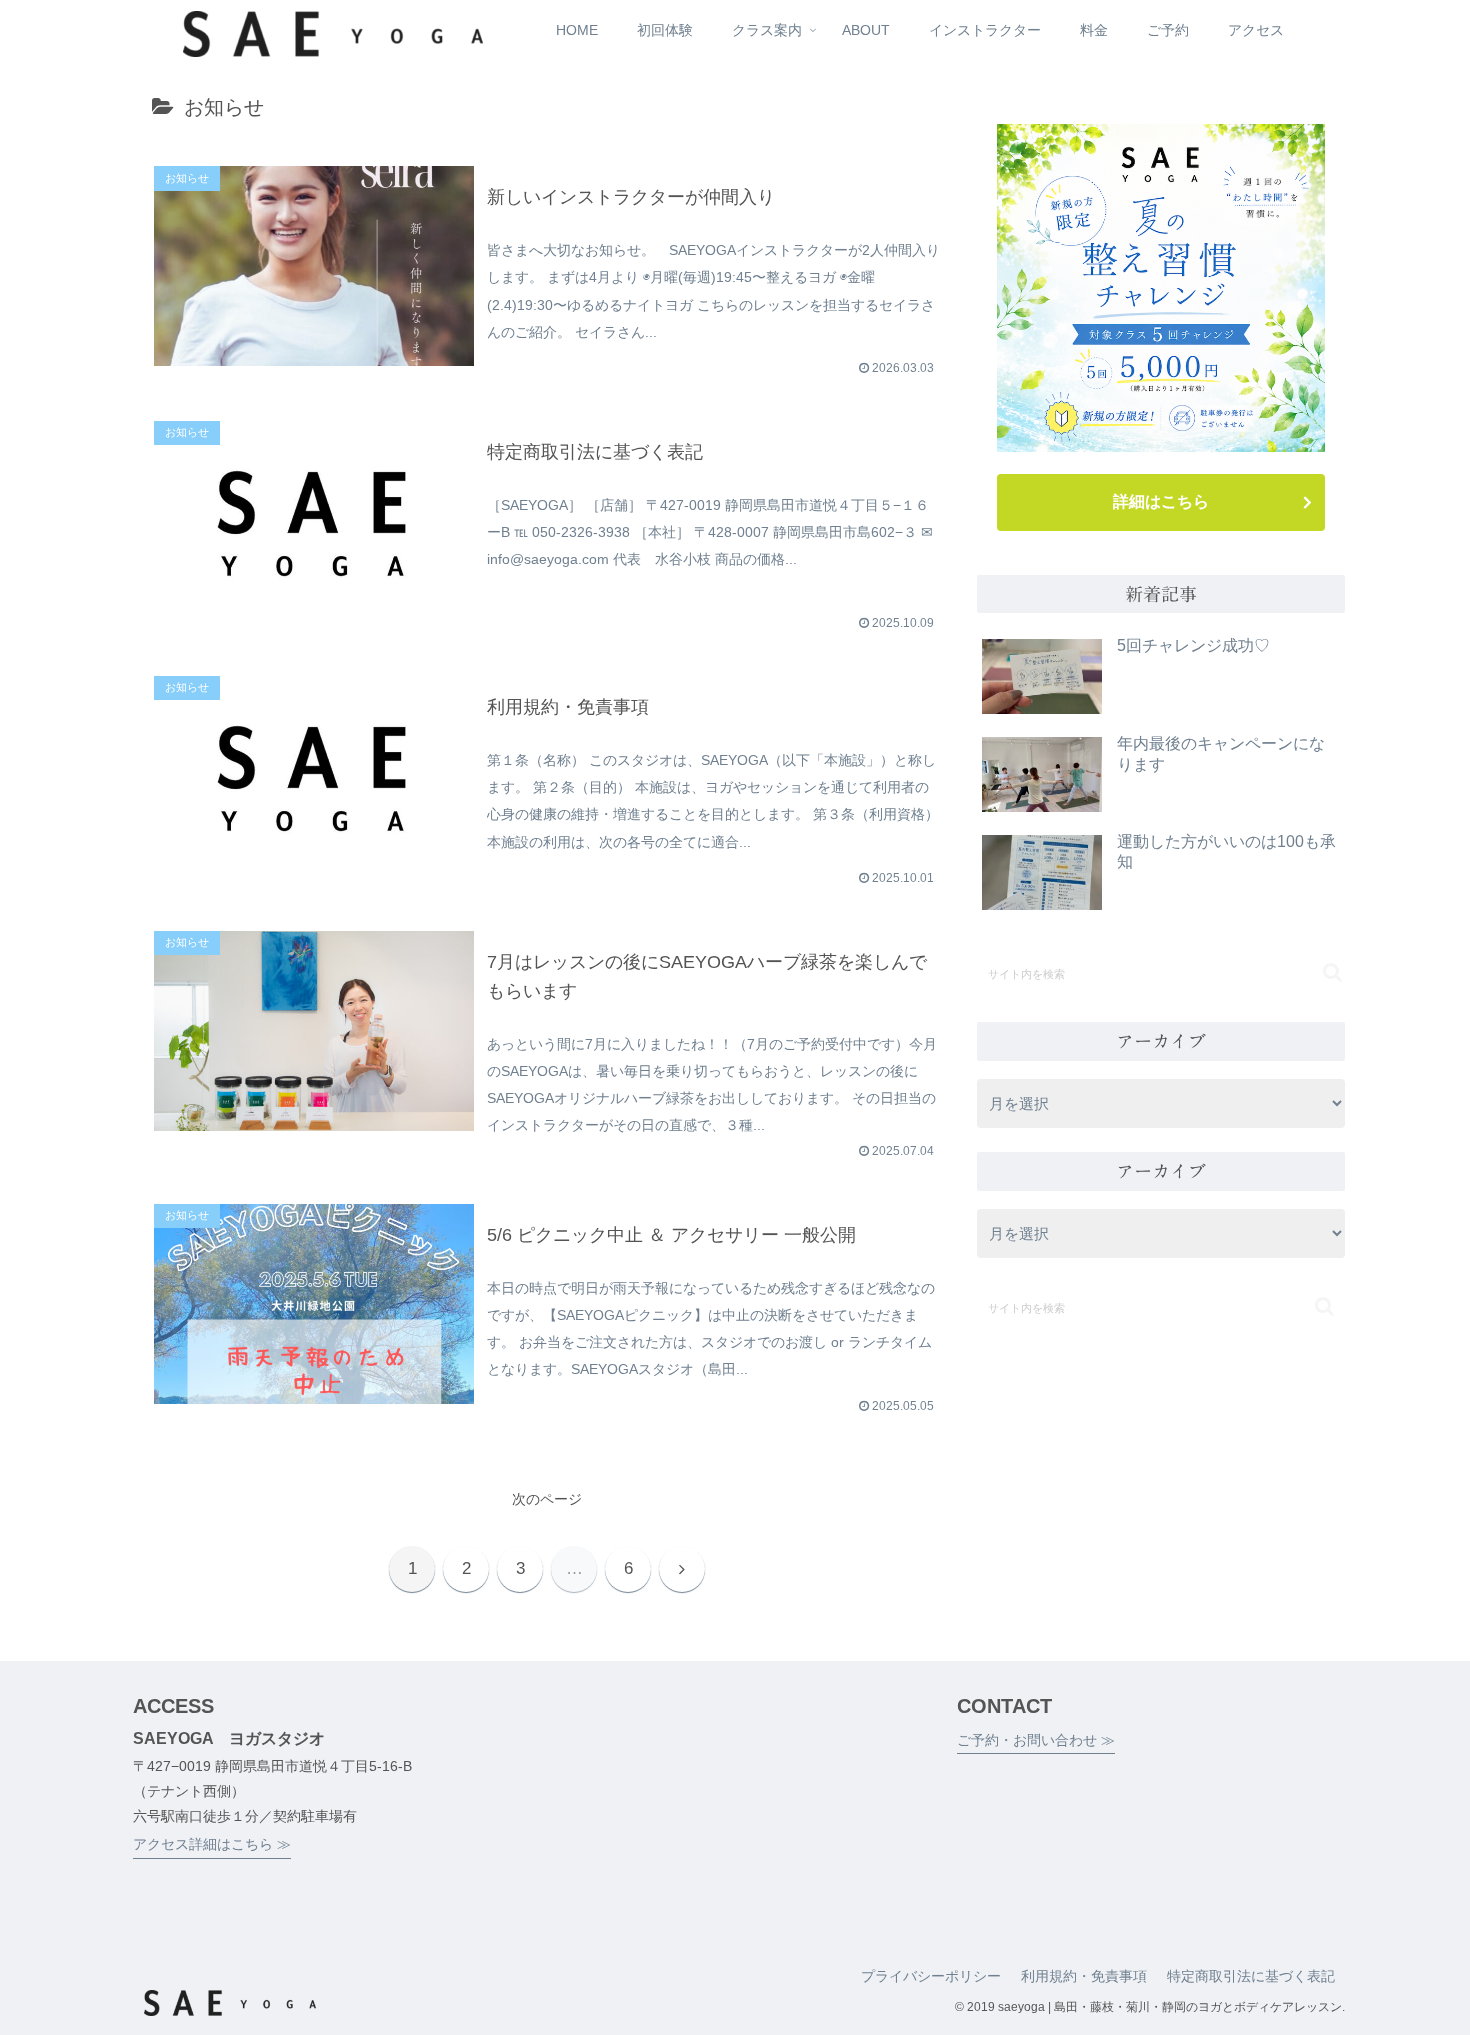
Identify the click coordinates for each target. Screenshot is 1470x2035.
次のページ (547, 1499)
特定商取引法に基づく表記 (1251, 1976)
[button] (1332, 972)
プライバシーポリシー (931, 1976)
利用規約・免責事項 (1084, 1976)
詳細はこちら (1161, 501)
